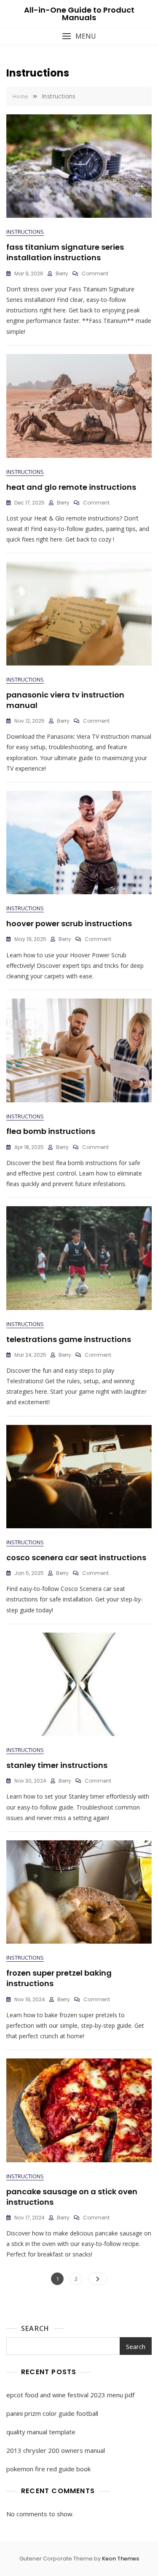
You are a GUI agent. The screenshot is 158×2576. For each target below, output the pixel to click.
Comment (95, 273)
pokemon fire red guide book (48, 2469)
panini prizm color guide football (52, 2413)
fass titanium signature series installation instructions (65, 252)
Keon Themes (121, 2559)
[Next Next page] (98, 2279)
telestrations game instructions (69, 1339)
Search (35, 2328)
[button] (79, 36)
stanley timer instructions (57, 1765)
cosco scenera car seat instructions (76, 1557)
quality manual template (41, 2432)
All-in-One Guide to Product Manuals (79, 14)
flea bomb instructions (51, 1131)
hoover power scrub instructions (69, 923)
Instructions (25, 232)
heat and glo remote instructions (71, 487)
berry (62, 273)
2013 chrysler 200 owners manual (56, 2450)
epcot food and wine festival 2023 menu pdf (70, 2395)
